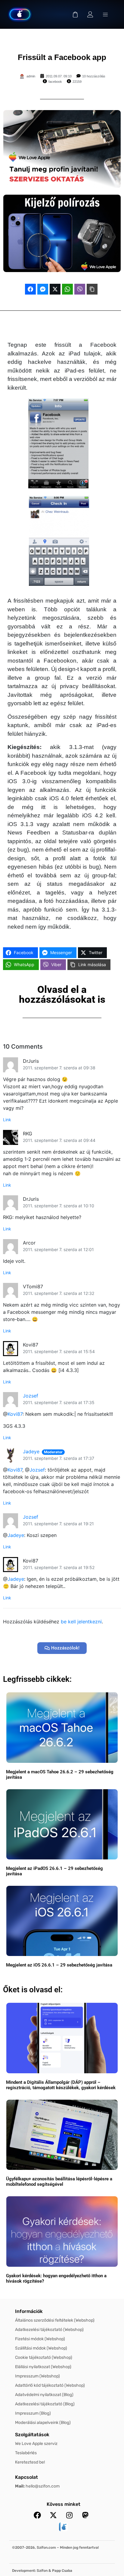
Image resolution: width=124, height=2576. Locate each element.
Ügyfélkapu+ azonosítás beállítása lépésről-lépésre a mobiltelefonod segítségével (59, 2182)
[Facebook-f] (37, 2515)
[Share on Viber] (80, 289)
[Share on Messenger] (43, 289)
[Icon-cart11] (75, 14)
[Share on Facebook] (30, 289)
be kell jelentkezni (81, 1622)
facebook (55, 82)
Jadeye (31, 1451)
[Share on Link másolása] (92, 289)
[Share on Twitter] (55, 289)
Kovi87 (15, 1414)
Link (7, 1120)
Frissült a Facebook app (62, 57)
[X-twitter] (53, 2515)
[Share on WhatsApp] (67, 289)
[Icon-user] (90, 14)
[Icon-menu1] (105, 14)
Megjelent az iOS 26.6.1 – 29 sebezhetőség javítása (59, 1965)
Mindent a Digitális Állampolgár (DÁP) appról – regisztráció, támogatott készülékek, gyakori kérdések (61, 2085)
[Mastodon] (85, 2515)
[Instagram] (69, 2515)
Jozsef (31, 1396)
